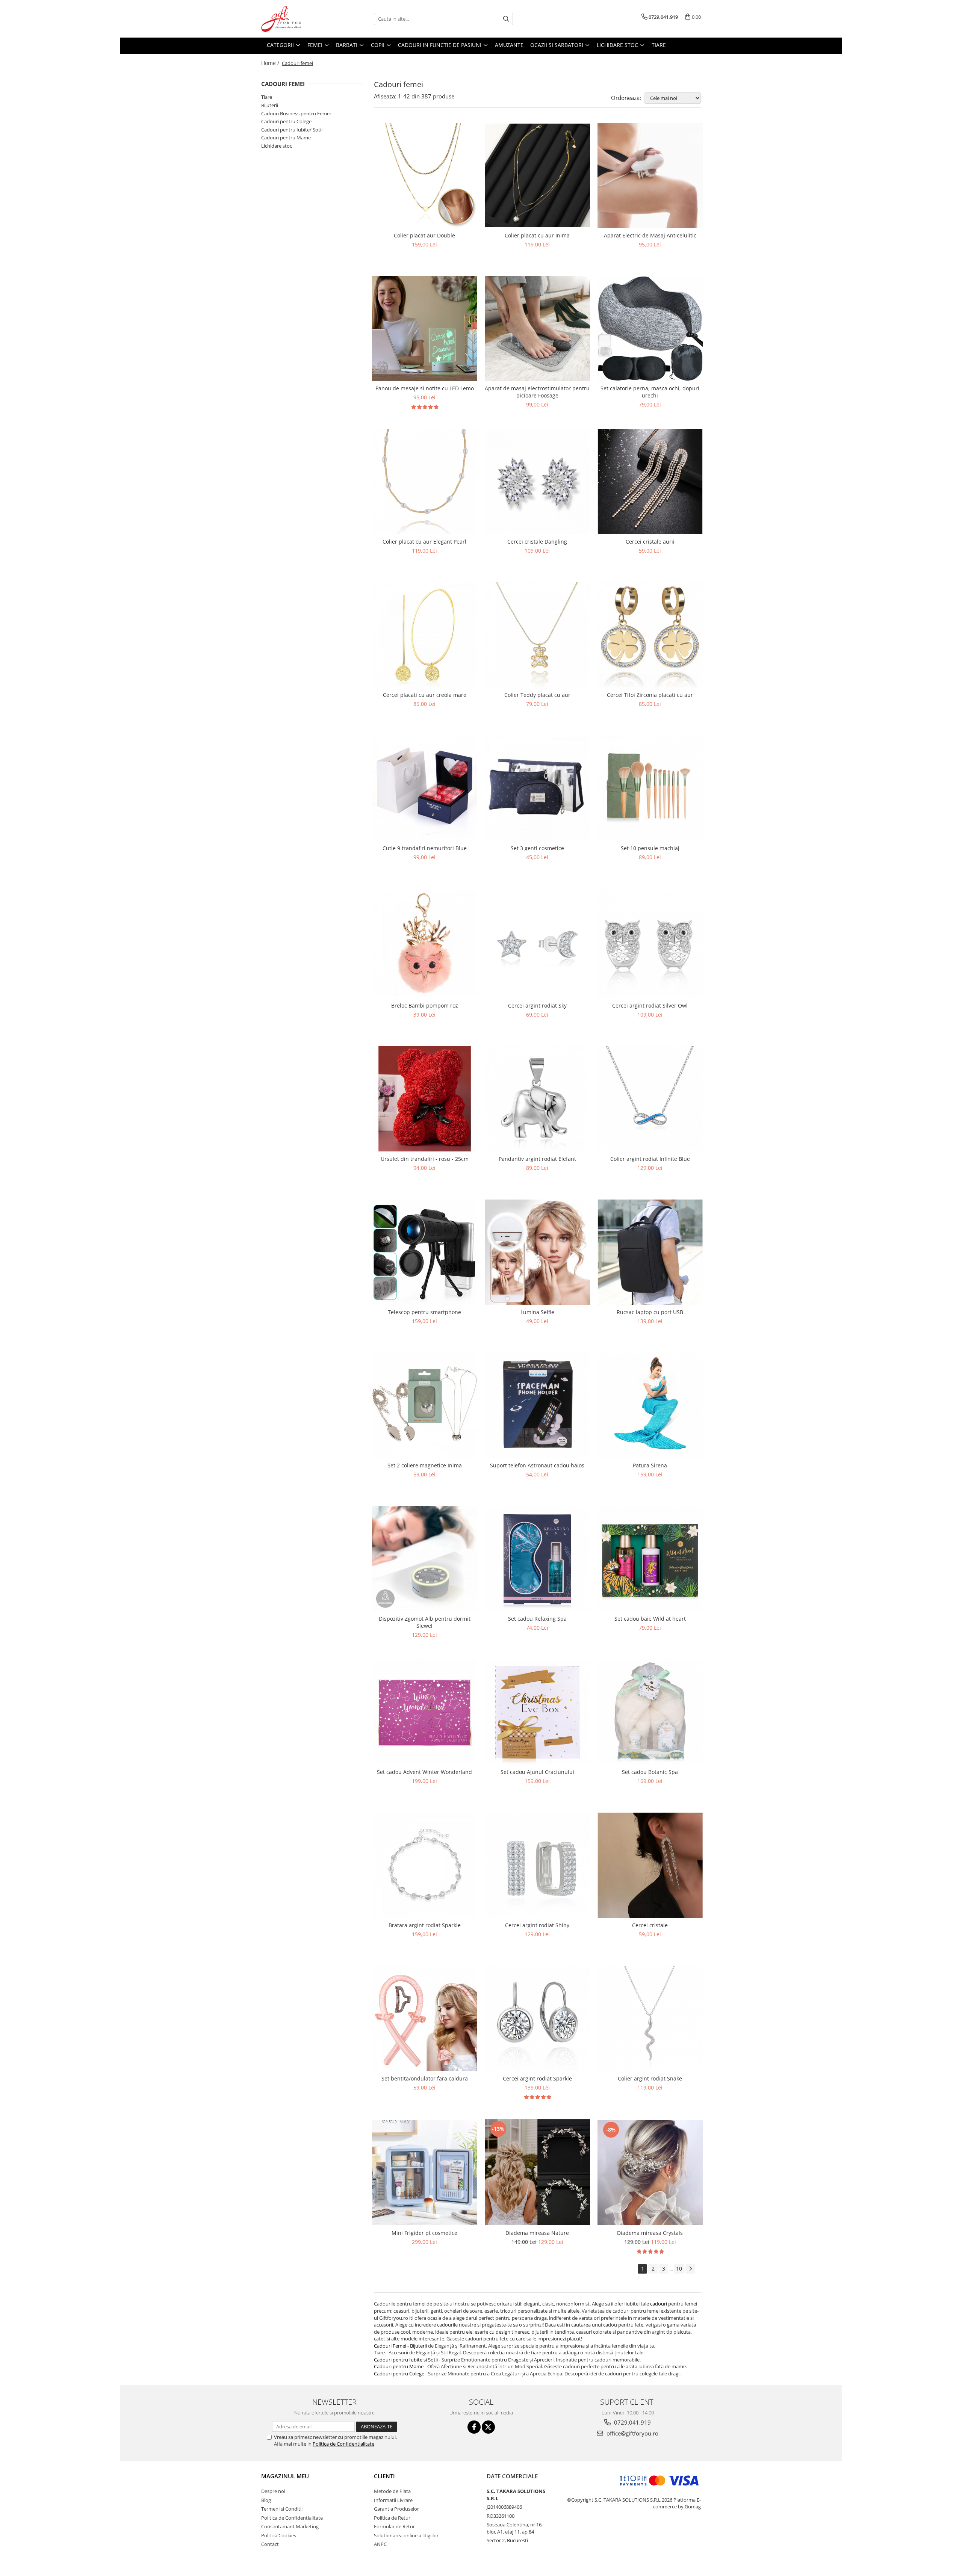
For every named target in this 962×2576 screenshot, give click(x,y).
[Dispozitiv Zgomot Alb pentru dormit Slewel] (425, 1559)
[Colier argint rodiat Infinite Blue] (650, 1099)
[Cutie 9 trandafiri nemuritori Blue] (425, 788)
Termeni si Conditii (282, 2509)
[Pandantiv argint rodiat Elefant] (537, 1099)
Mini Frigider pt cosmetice (424, 2233)
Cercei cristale (650, 1925)
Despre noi (273, 2491)
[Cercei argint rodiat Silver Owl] (650, 944)
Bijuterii (270, 105)
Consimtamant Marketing (290, 2526)
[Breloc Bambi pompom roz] (425, 944)
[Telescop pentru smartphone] (425, 1252)
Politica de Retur (392, 2518)
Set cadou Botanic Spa (650, 1772)
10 (679, 2269)
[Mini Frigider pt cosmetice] (425, 2173)
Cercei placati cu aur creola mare (425, 695)
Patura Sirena (650, 1465)
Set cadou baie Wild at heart (650, 1619)
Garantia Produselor (396, 2509)
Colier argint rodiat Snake (650, 2078)
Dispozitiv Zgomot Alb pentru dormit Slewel (425, 1622)
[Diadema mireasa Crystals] (650, 2172)
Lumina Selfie (537, 1312)
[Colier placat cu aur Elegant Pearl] (425, 482)
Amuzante (509, 45)
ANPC (380, 2544)
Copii (378, 45)
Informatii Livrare (393, 2500)
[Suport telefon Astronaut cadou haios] (537, 1405)
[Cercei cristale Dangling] (537, 482)
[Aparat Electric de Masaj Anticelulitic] (650, 175)
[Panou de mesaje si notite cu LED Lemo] (425, 329)
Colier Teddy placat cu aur (537, 695)
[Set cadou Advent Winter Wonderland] (425, 1712)
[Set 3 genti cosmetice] (537, 788)
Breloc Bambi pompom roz (425, 1005)
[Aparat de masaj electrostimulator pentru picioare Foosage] (537, 329)
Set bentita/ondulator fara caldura (425, 2078)
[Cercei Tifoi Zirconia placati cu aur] (650, 635)
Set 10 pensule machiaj (650, 848)
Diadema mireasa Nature (537, 2233)
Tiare (659, 45)
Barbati (347, 45)
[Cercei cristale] (650, 1865)
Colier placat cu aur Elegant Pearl (424, 542)
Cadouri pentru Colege (286, 121)
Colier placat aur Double (424, 235)
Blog (266, 2500)
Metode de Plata (392, 2491)
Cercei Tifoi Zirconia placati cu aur (650, 695)
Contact (270, 2544)
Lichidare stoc (618, 45)
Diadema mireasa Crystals (650, 2233)
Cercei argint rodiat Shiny (537, 1925)
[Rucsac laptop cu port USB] (650, 1252)
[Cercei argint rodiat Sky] (537, 944)
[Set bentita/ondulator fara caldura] (425, 2018)
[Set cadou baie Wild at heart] (650, 1559)
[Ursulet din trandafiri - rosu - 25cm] (425, 1099)
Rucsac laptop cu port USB (650, 1312)
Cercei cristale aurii (650, 542)
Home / (271, 63)
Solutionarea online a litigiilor (406, 2535)
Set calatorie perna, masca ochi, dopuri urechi (650, 392)
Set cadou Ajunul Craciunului (537, 1772)
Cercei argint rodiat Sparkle (537, 2078)
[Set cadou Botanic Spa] (650, 1712)
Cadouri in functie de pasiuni (440, 45)
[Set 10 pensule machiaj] (650, 788)
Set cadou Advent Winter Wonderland (424, 1772)
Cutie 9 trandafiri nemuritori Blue (425, 848)
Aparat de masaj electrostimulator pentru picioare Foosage (537, 392)
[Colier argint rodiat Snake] (650, 2018)
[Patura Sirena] (650, 1405)
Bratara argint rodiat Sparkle (425, 1925)
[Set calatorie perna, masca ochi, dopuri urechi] (650, 329)
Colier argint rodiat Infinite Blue (650, 1159)
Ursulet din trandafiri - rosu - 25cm (425, 1159)
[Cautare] (506, 19)
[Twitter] (488, 2427)
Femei (316, 45)
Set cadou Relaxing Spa (537, 1619)
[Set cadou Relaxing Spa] (537, 1559)
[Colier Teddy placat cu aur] (537, 635)
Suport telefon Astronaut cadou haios (537, 1465)
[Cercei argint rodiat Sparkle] (537, 2018)
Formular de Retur (394, 2526)
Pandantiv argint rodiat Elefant (537, 1159)
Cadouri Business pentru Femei (296, 113)
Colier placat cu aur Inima (537, 235)
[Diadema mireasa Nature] (537, 2172)
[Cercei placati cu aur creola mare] (425, 635)
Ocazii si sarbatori (557, 45)
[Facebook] (474, 2427)
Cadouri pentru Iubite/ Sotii (292, 130)
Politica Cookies (279, 2535)
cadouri (659, 2304)
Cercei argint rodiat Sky (537, 1005)
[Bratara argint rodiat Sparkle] (425, 1865)
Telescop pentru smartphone (424, 1312)
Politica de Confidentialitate (343, 2444)
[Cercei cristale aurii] (650, 482)
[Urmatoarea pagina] (690, 2269)
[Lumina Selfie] (537, 1252)
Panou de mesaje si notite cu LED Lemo (425, 388)
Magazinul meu (285, 2476)
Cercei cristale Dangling (537, 542)
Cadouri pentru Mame (286, 137)
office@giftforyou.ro (632, 2433)
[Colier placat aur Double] (425, 175)
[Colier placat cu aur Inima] (537, 175)
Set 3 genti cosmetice (537, 848)
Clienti (384, 2476)
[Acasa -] (299, 19)
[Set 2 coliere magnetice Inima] (425, 1405)
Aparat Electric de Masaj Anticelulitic (650, 235)
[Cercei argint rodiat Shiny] (537, 1865)
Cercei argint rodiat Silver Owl (650, 1005)
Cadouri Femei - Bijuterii (401, 2346)
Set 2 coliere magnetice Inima (425, 1465)
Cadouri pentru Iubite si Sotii (406, 2360)
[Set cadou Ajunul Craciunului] (537, 1712)
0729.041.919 (632, 2422)
